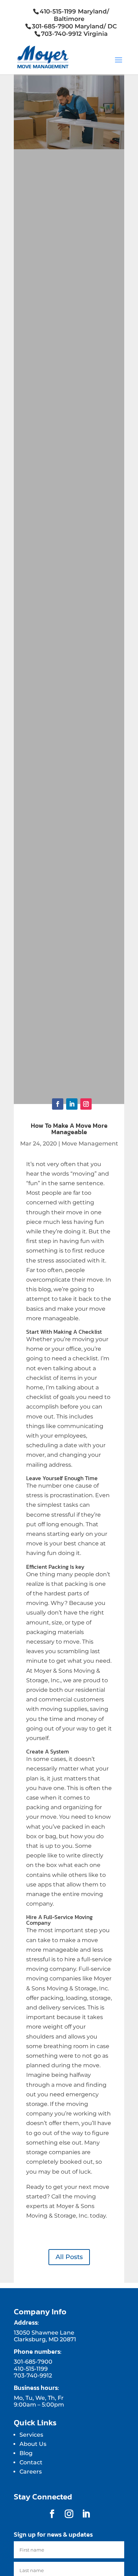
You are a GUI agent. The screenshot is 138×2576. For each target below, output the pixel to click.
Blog (26, 2453)
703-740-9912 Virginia (74, 34)
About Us (33, 2444)
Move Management (90, 1144)
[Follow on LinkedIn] (72, 1104)
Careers (31, 2472)
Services (31, 2435)
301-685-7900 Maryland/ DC (74, 26)
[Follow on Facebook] (58, 1104)
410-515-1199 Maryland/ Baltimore (74, 15)
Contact (31, 2462)
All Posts (69, 2257)
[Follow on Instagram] (86, 1104)
